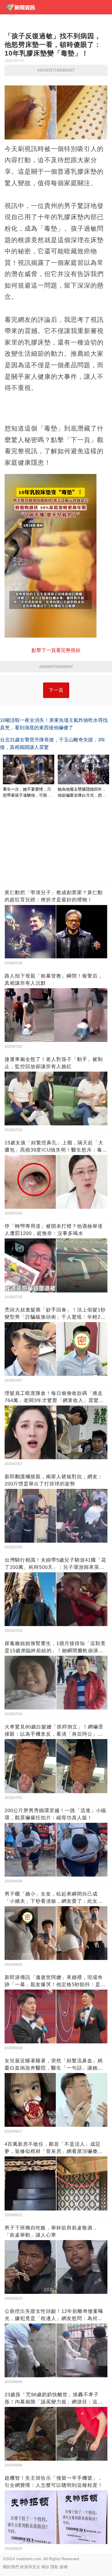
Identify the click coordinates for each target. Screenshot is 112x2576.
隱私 (55, 2567)
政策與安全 (30, 2567)
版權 (64, 2567)
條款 (45, 2567)
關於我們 (11, 2567)
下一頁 (56, 690)
